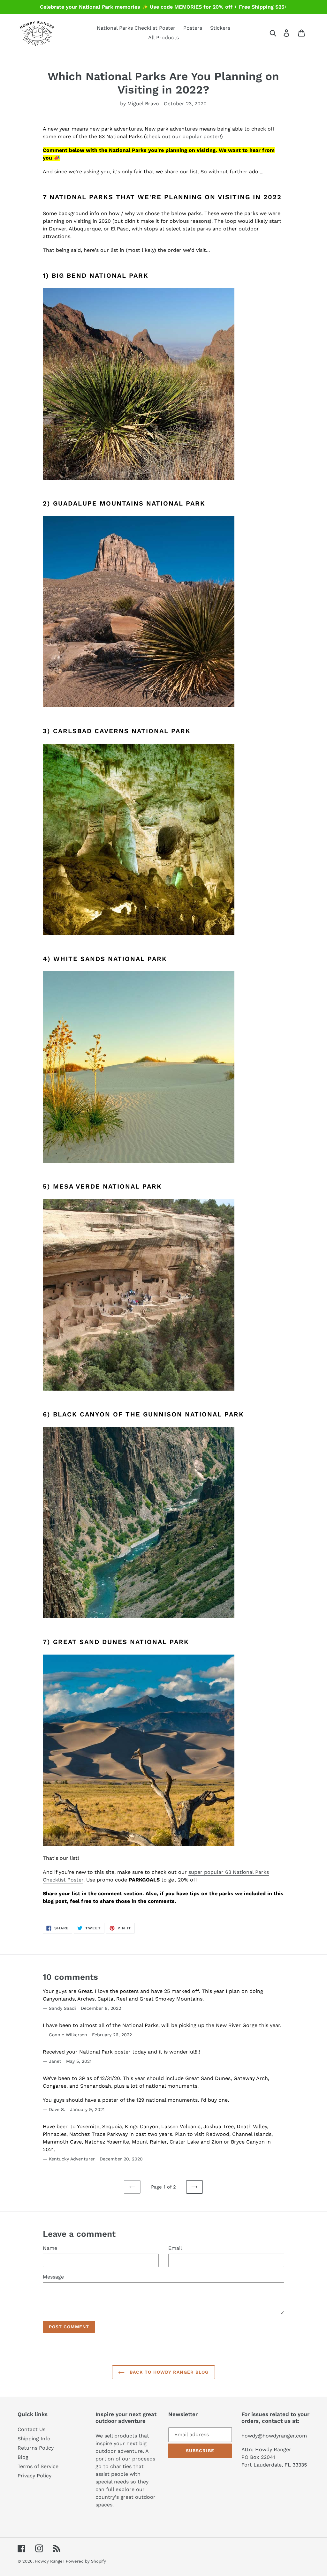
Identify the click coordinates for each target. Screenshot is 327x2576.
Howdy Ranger (49, 2561)
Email (175, 2248)
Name (50, 2248)
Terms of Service (38, 2466)
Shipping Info (34, 2439)
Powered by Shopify (86, 2561)
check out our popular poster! (183, 136)
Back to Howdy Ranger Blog (168, 2372)
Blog (23, 2457)
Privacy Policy (34, 2476)
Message (53, 2277)
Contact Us (31, 2429)
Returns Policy (36, 2448)
